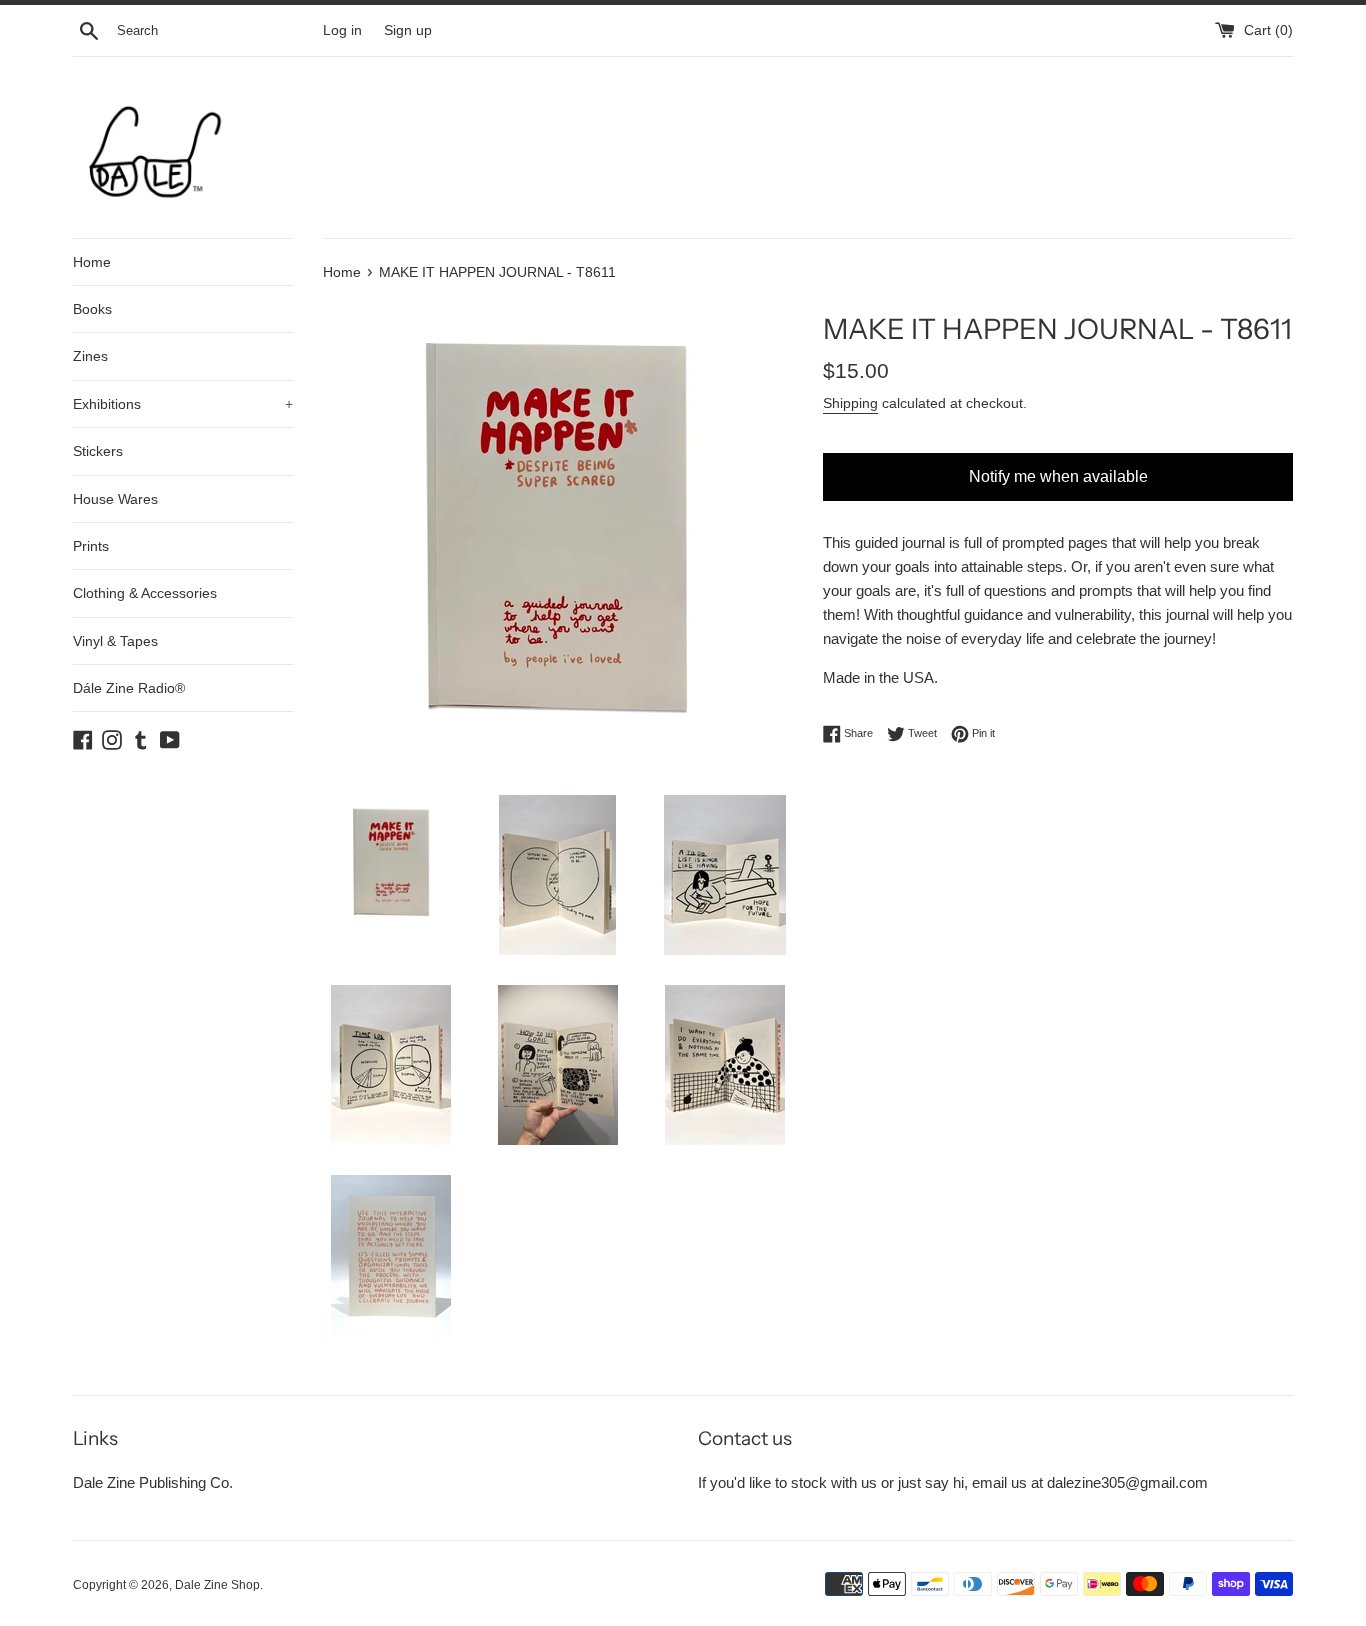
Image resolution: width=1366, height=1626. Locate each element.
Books (92, 309)
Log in (342, 30)
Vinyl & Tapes (115, 641)
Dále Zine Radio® (129, 688)
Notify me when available (1058, 476)
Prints (91, 546)
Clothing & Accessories (145, 593)
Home (92, 262)
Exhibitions (183, 404)
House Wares (115, 499)
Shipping (850, 403)
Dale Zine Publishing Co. (153, 1482)
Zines (90, 356)
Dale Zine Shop (217, 1585)
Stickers (98, 451)
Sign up (408, 30)
